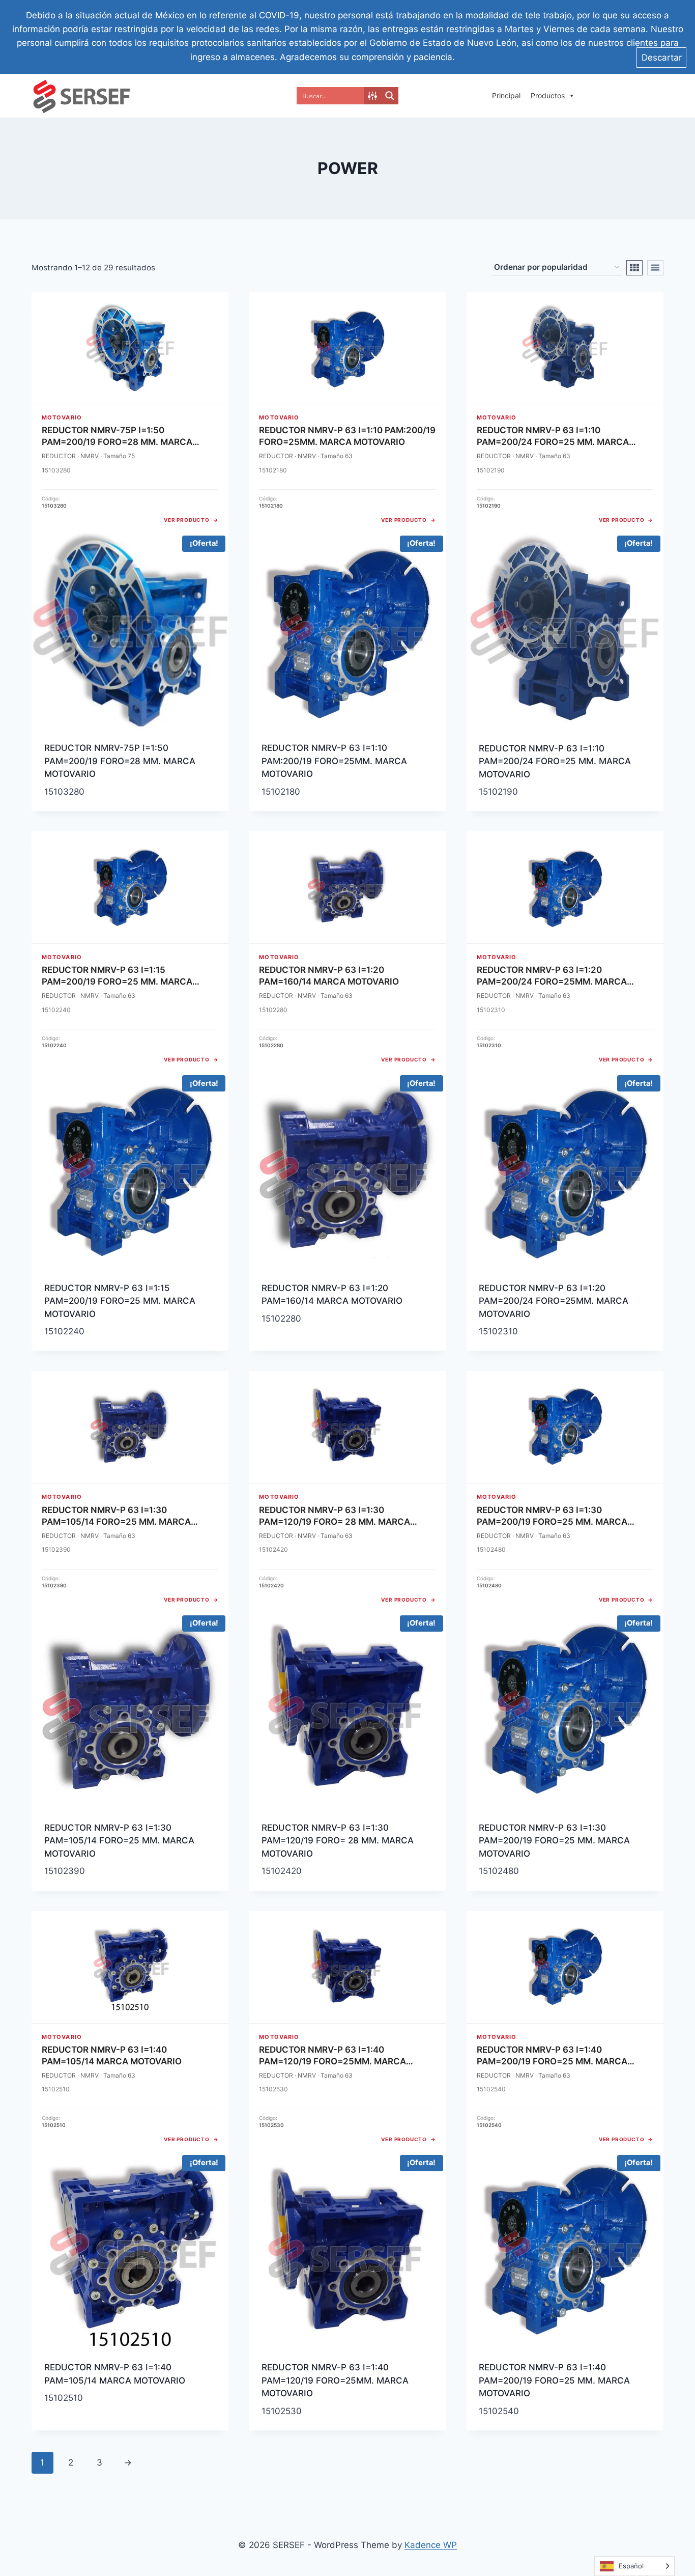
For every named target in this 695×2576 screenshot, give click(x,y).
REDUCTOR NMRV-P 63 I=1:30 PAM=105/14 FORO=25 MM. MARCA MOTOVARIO (119, 1841)
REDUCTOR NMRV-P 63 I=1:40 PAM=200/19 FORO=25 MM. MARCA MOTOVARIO (554, 2380)
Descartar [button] (662, 58)
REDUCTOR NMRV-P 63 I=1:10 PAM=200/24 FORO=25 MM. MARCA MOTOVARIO (555, 761)
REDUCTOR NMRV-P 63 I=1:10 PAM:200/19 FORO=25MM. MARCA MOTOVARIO (334, 761)
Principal (506, 95)
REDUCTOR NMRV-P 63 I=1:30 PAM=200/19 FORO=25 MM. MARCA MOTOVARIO (554, 1841)
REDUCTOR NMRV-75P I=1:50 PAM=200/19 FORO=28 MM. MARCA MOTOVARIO (120, 761)
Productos (548, 95)
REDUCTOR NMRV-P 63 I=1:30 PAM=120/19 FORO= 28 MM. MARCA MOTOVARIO (338, 1841)
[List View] (655, 268)
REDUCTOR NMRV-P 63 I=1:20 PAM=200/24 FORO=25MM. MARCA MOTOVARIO (554, 1301)
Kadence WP (431, 2545)
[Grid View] (634, 268)
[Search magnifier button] (390, 96)
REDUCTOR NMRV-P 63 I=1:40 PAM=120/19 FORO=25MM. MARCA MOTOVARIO (335, 2380)
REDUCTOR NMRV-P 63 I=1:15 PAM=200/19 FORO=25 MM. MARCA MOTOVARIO (120, 1301)
